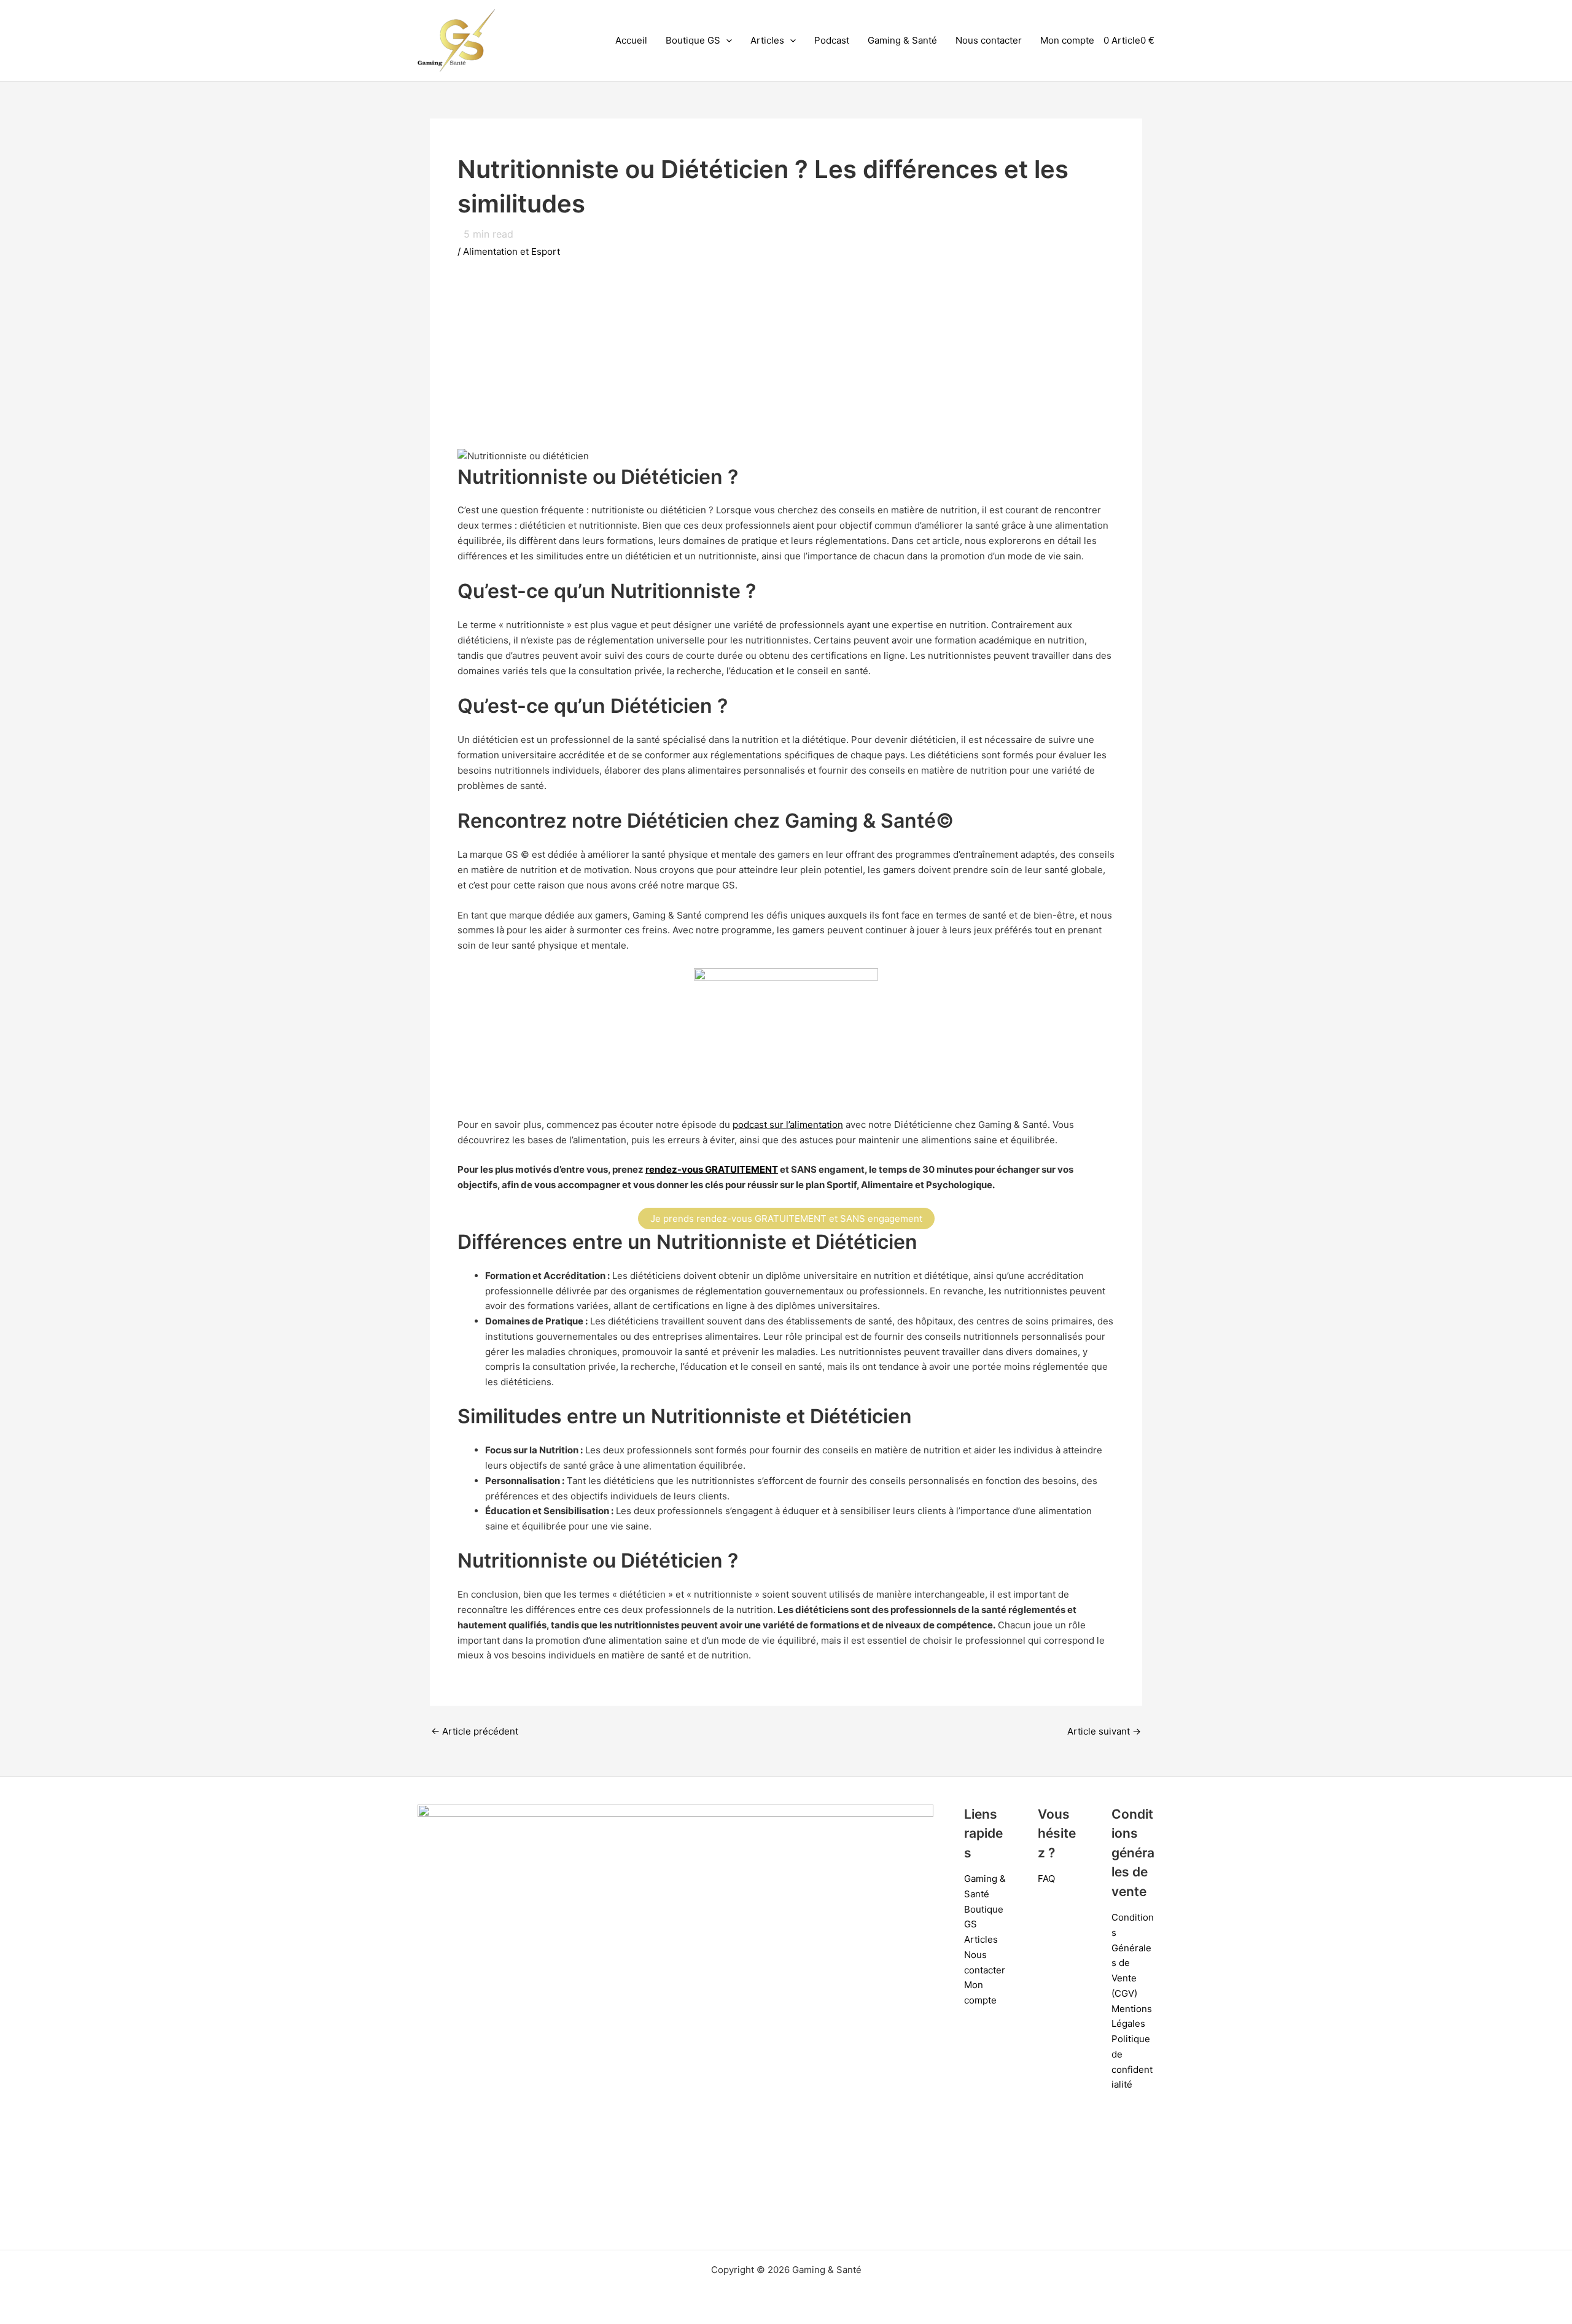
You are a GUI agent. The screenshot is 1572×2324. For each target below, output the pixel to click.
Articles (767, 40)
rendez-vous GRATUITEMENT (712, 1169)
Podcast (832, 40)
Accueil (631, 40)
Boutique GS (693, 40)
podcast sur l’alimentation (788, 1125)
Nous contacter (989, 40)
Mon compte (1067, 40)
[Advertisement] (786, 363)
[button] (726, 41)
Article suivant (1104, 1731)
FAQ (1046, 1879)
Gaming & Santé (902, 40)
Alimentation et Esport (512, 251)
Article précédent (475, 1731)
